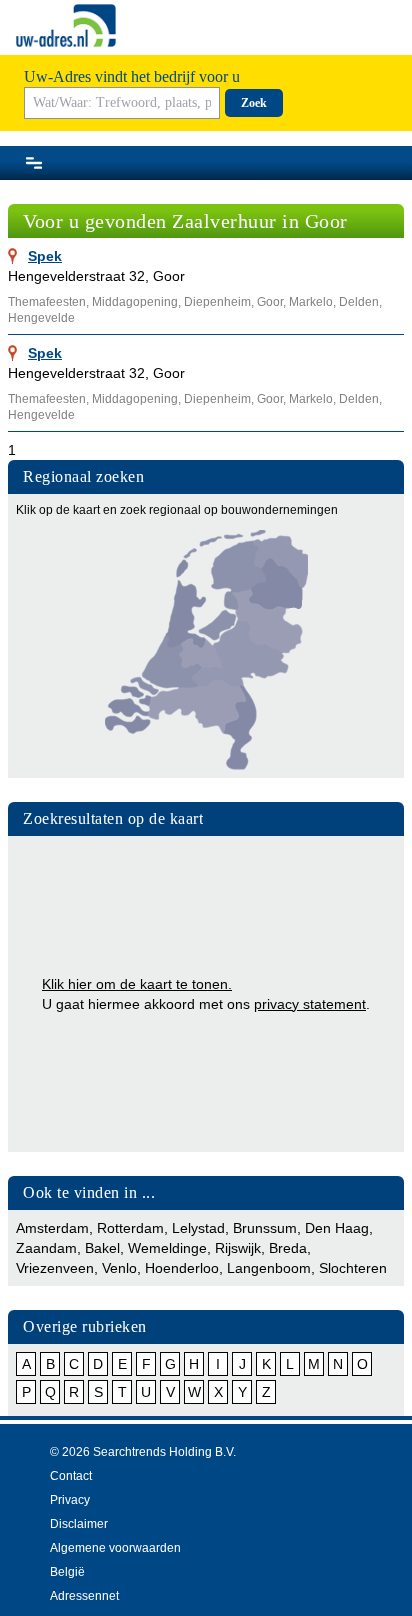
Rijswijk (238, 1248)
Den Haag (337, 1228)
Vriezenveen (55, 1268)
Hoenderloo (182, 1268)
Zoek (254, 103)
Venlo (119, 1268)
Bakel (102, 1248)
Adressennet (84, 1596)
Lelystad (198, 1228)
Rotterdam (130, 1228)
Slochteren (353, 1268)
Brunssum (265, 1228)
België (67, 1572)
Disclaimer (79, 1524)
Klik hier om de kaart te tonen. (137, 984)
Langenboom (269, 1268)
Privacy (70, 1500)
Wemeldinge (167, 1248)
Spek (45, 256)
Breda (288, 1248)
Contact (71, 1476)
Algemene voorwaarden (115, 1548)
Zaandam (46, 1248)
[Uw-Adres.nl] (66, 25)
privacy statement (310, 1004)
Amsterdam (52, 1228)
